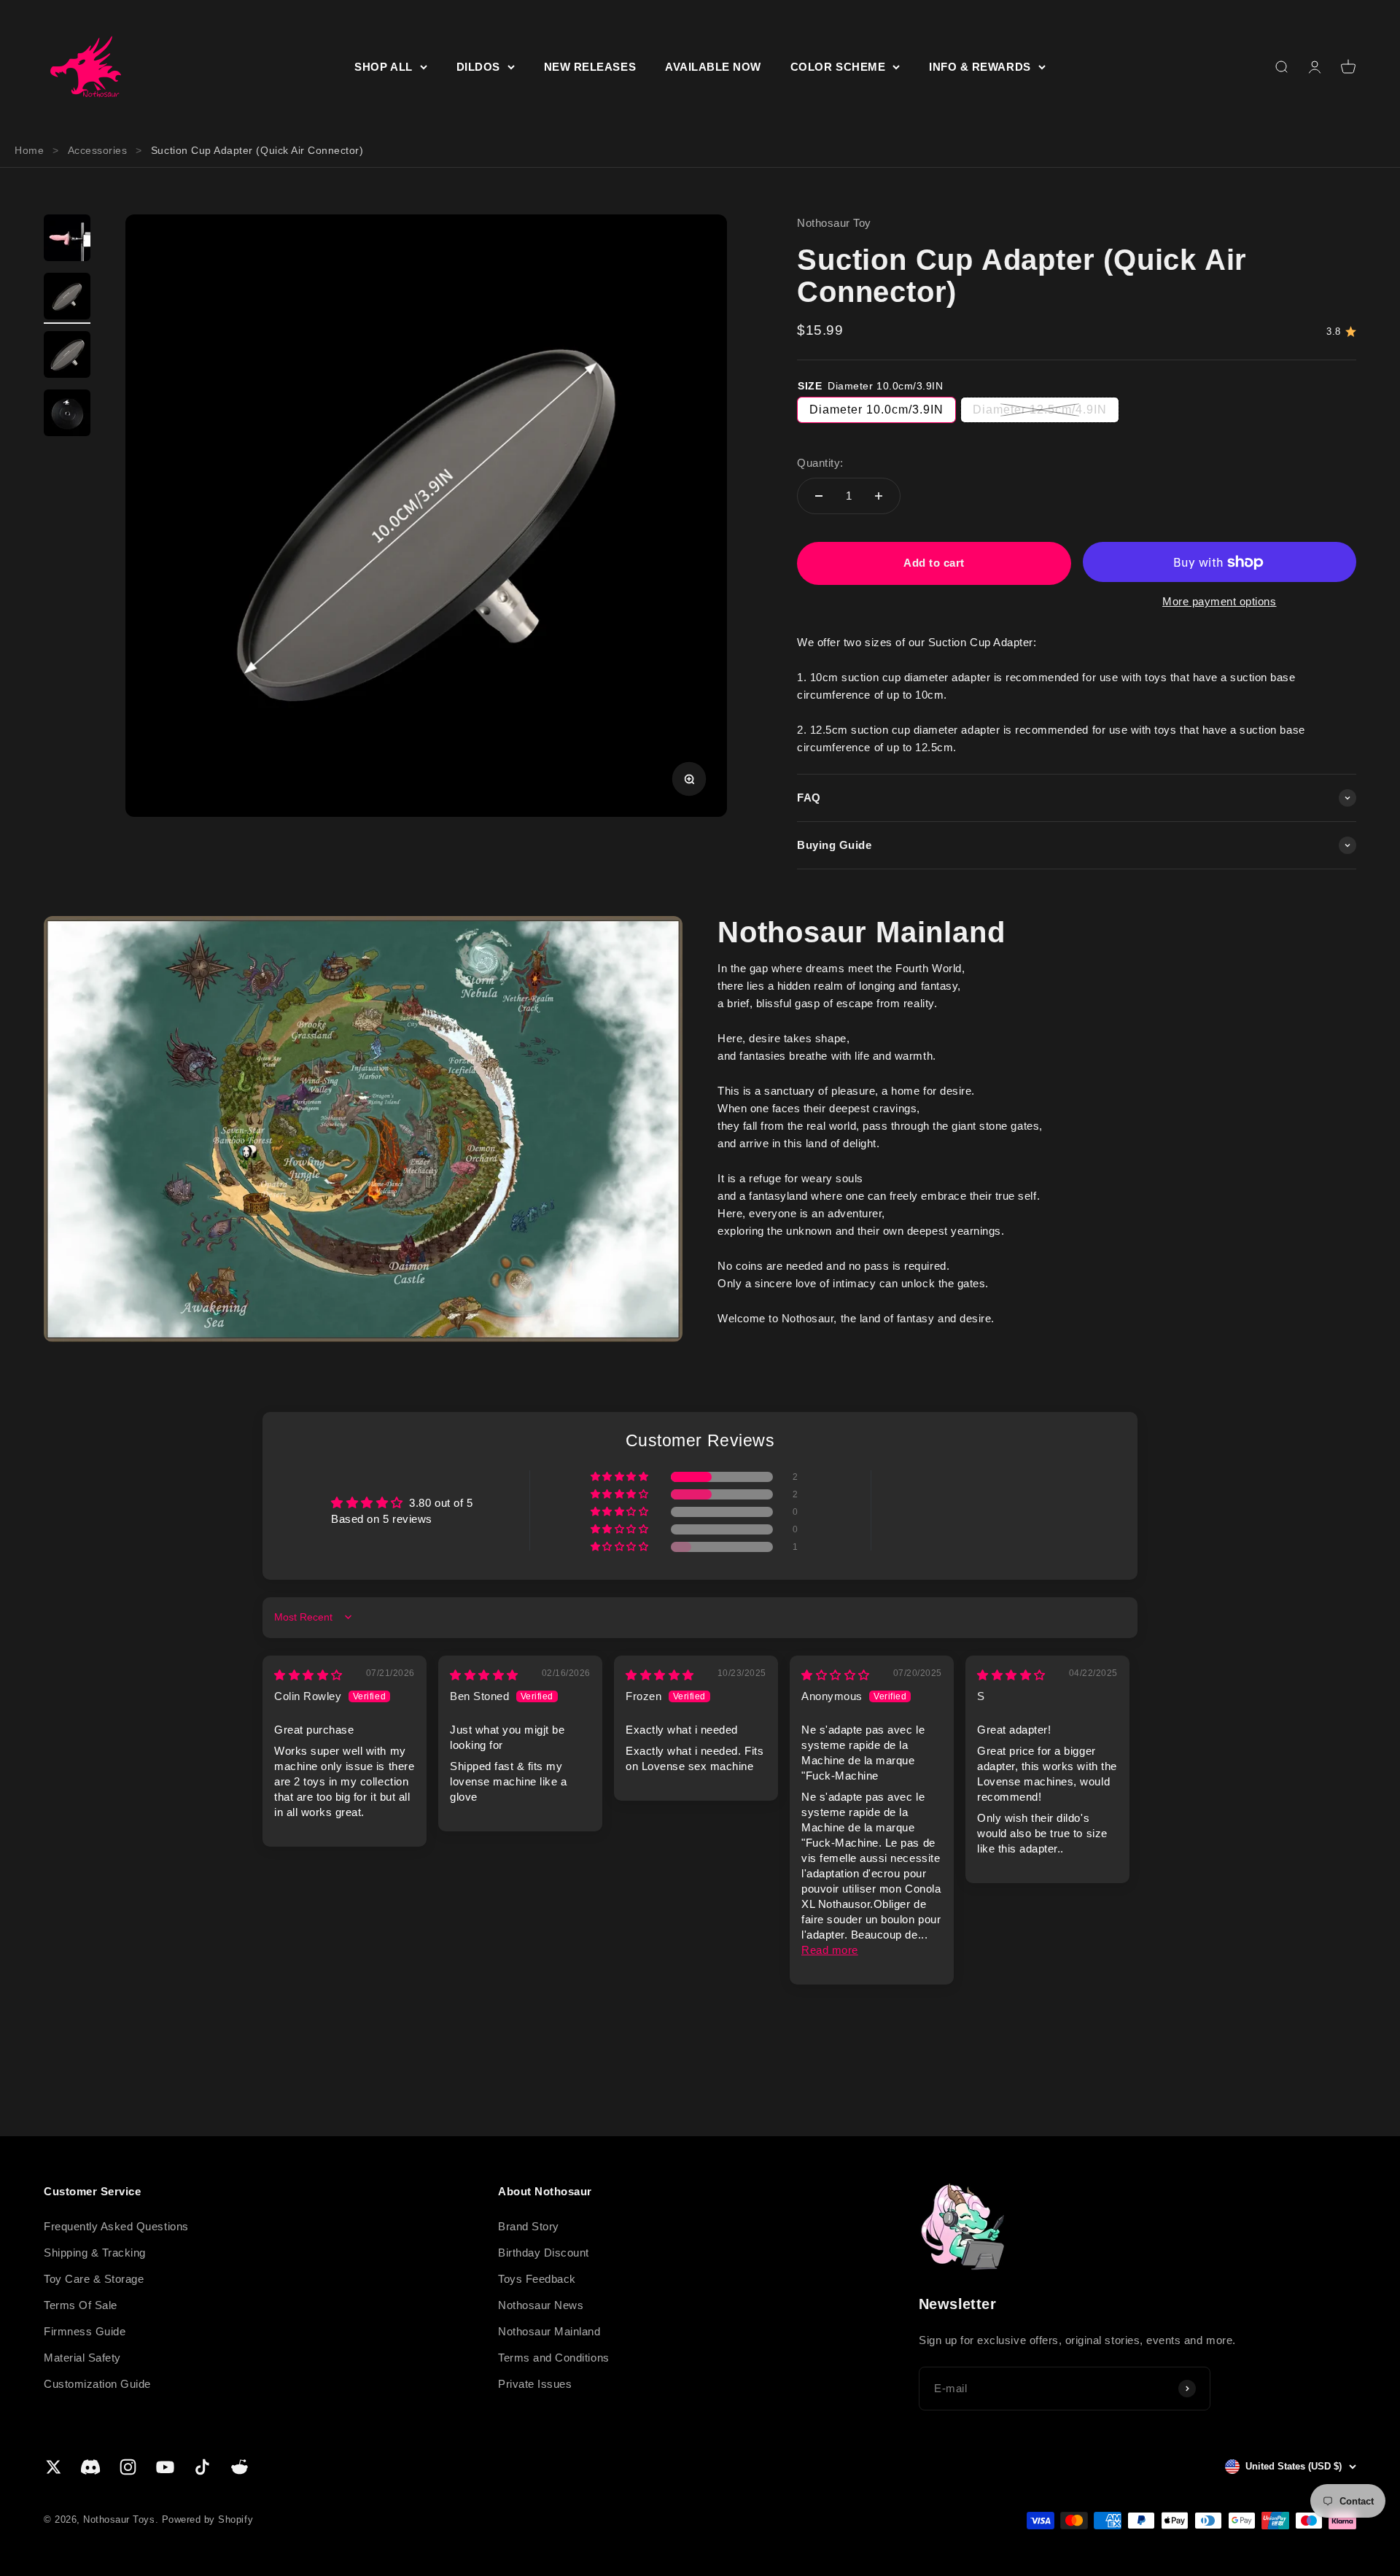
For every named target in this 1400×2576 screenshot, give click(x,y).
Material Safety (82, 2358)
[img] (308, 1675)
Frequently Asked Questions (116, 2226)
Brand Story (529, 2226)
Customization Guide (97, 2384)
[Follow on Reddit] (240, 2467)
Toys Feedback (537, 2279)
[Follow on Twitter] (54, 2467)
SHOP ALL (383, 67)
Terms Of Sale (81, 2305)
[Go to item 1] (67, 240)
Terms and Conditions (554, 2358)
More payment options (1220, 601)
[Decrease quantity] (819, 496)
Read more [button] (830, 1950)
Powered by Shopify (207, 2519)
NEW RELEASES (590, 67)
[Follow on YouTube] (165, 2467)
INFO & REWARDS (980, 67)
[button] (621, 1477)
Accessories (98, 150)
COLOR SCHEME (838, 67)
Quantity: (820, 463)
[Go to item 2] (67, 298)
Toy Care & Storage (94, 2279)
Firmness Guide (85, 2331)
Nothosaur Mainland (549, 2331)
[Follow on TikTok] (202, 2467)
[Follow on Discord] (91, 2467)
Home (29, 150)
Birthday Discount (544, 2253)
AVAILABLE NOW (713, 67)
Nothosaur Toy (834, 223)
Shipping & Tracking (95, 2253)
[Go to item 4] (67, 415)
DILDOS (478, 67)
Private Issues (535, 2384)
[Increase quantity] (879, 496)
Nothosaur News (541, 2305)
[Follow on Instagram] (128, 2467)
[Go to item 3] (67, 357)
